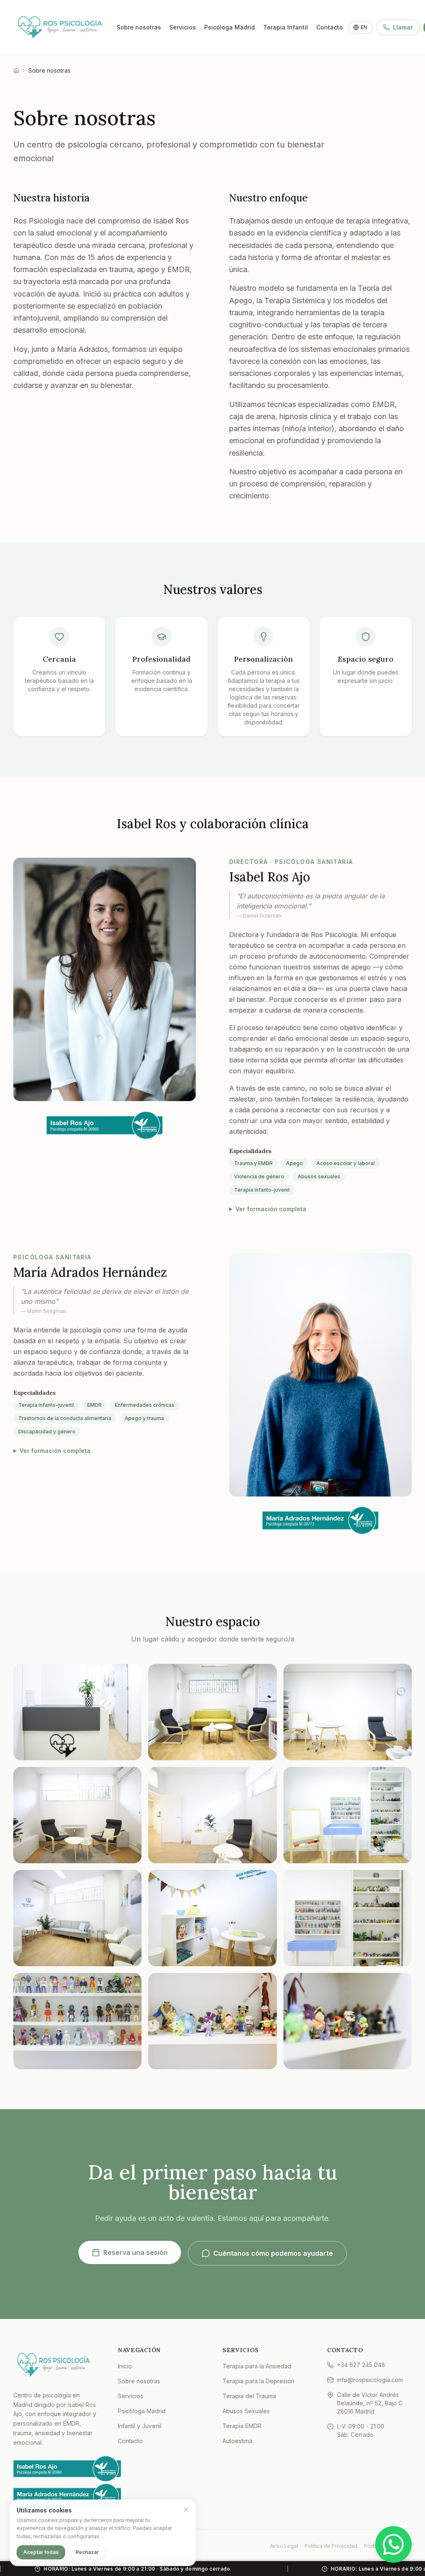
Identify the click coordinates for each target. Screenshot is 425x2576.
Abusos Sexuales (246, 2411)
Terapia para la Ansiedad (257, 2366)
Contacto (330, 27)
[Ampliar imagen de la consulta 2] (77, 1712)
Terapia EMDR (242, 2426)
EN (364, 27)
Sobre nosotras (139, 27)
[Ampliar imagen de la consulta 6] (348, 1712)
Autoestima (237, 2441)
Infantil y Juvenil (140, 2426)
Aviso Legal (284, 2546)
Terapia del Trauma (249, 2396)
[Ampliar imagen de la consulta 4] (212, 1712)
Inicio (125, 2366)
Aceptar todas (41, 2552)
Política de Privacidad (331, 2546)
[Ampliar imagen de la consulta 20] (348, 1918)
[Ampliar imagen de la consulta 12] (348, 1815)
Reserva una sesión (136, 2252)
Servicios (183, 27)
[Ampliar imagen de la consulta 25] (348, 2021)
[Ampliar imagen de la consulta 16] (212, 1918)
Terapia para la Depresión (258, 2381)
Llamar (403, 27)
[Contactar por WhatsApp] (393, 2544)
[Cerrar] (186, 2510)
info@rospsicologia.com (370, 2380)
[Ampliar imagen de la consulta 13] (77, 1918)
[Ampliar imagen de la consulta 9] (77, 1815)
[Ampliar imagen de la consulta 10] (212, 1815)
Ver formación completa (271, 1209)
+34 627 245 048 (361, 2365)
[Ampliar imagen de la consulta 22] (77, 2021)
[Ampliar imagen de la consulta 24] (212, 2021)
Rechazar (87, 2552)
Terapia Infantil (286, 27)
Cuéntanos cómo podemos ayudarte (273, 2253)
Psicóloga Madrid (230, 27)
